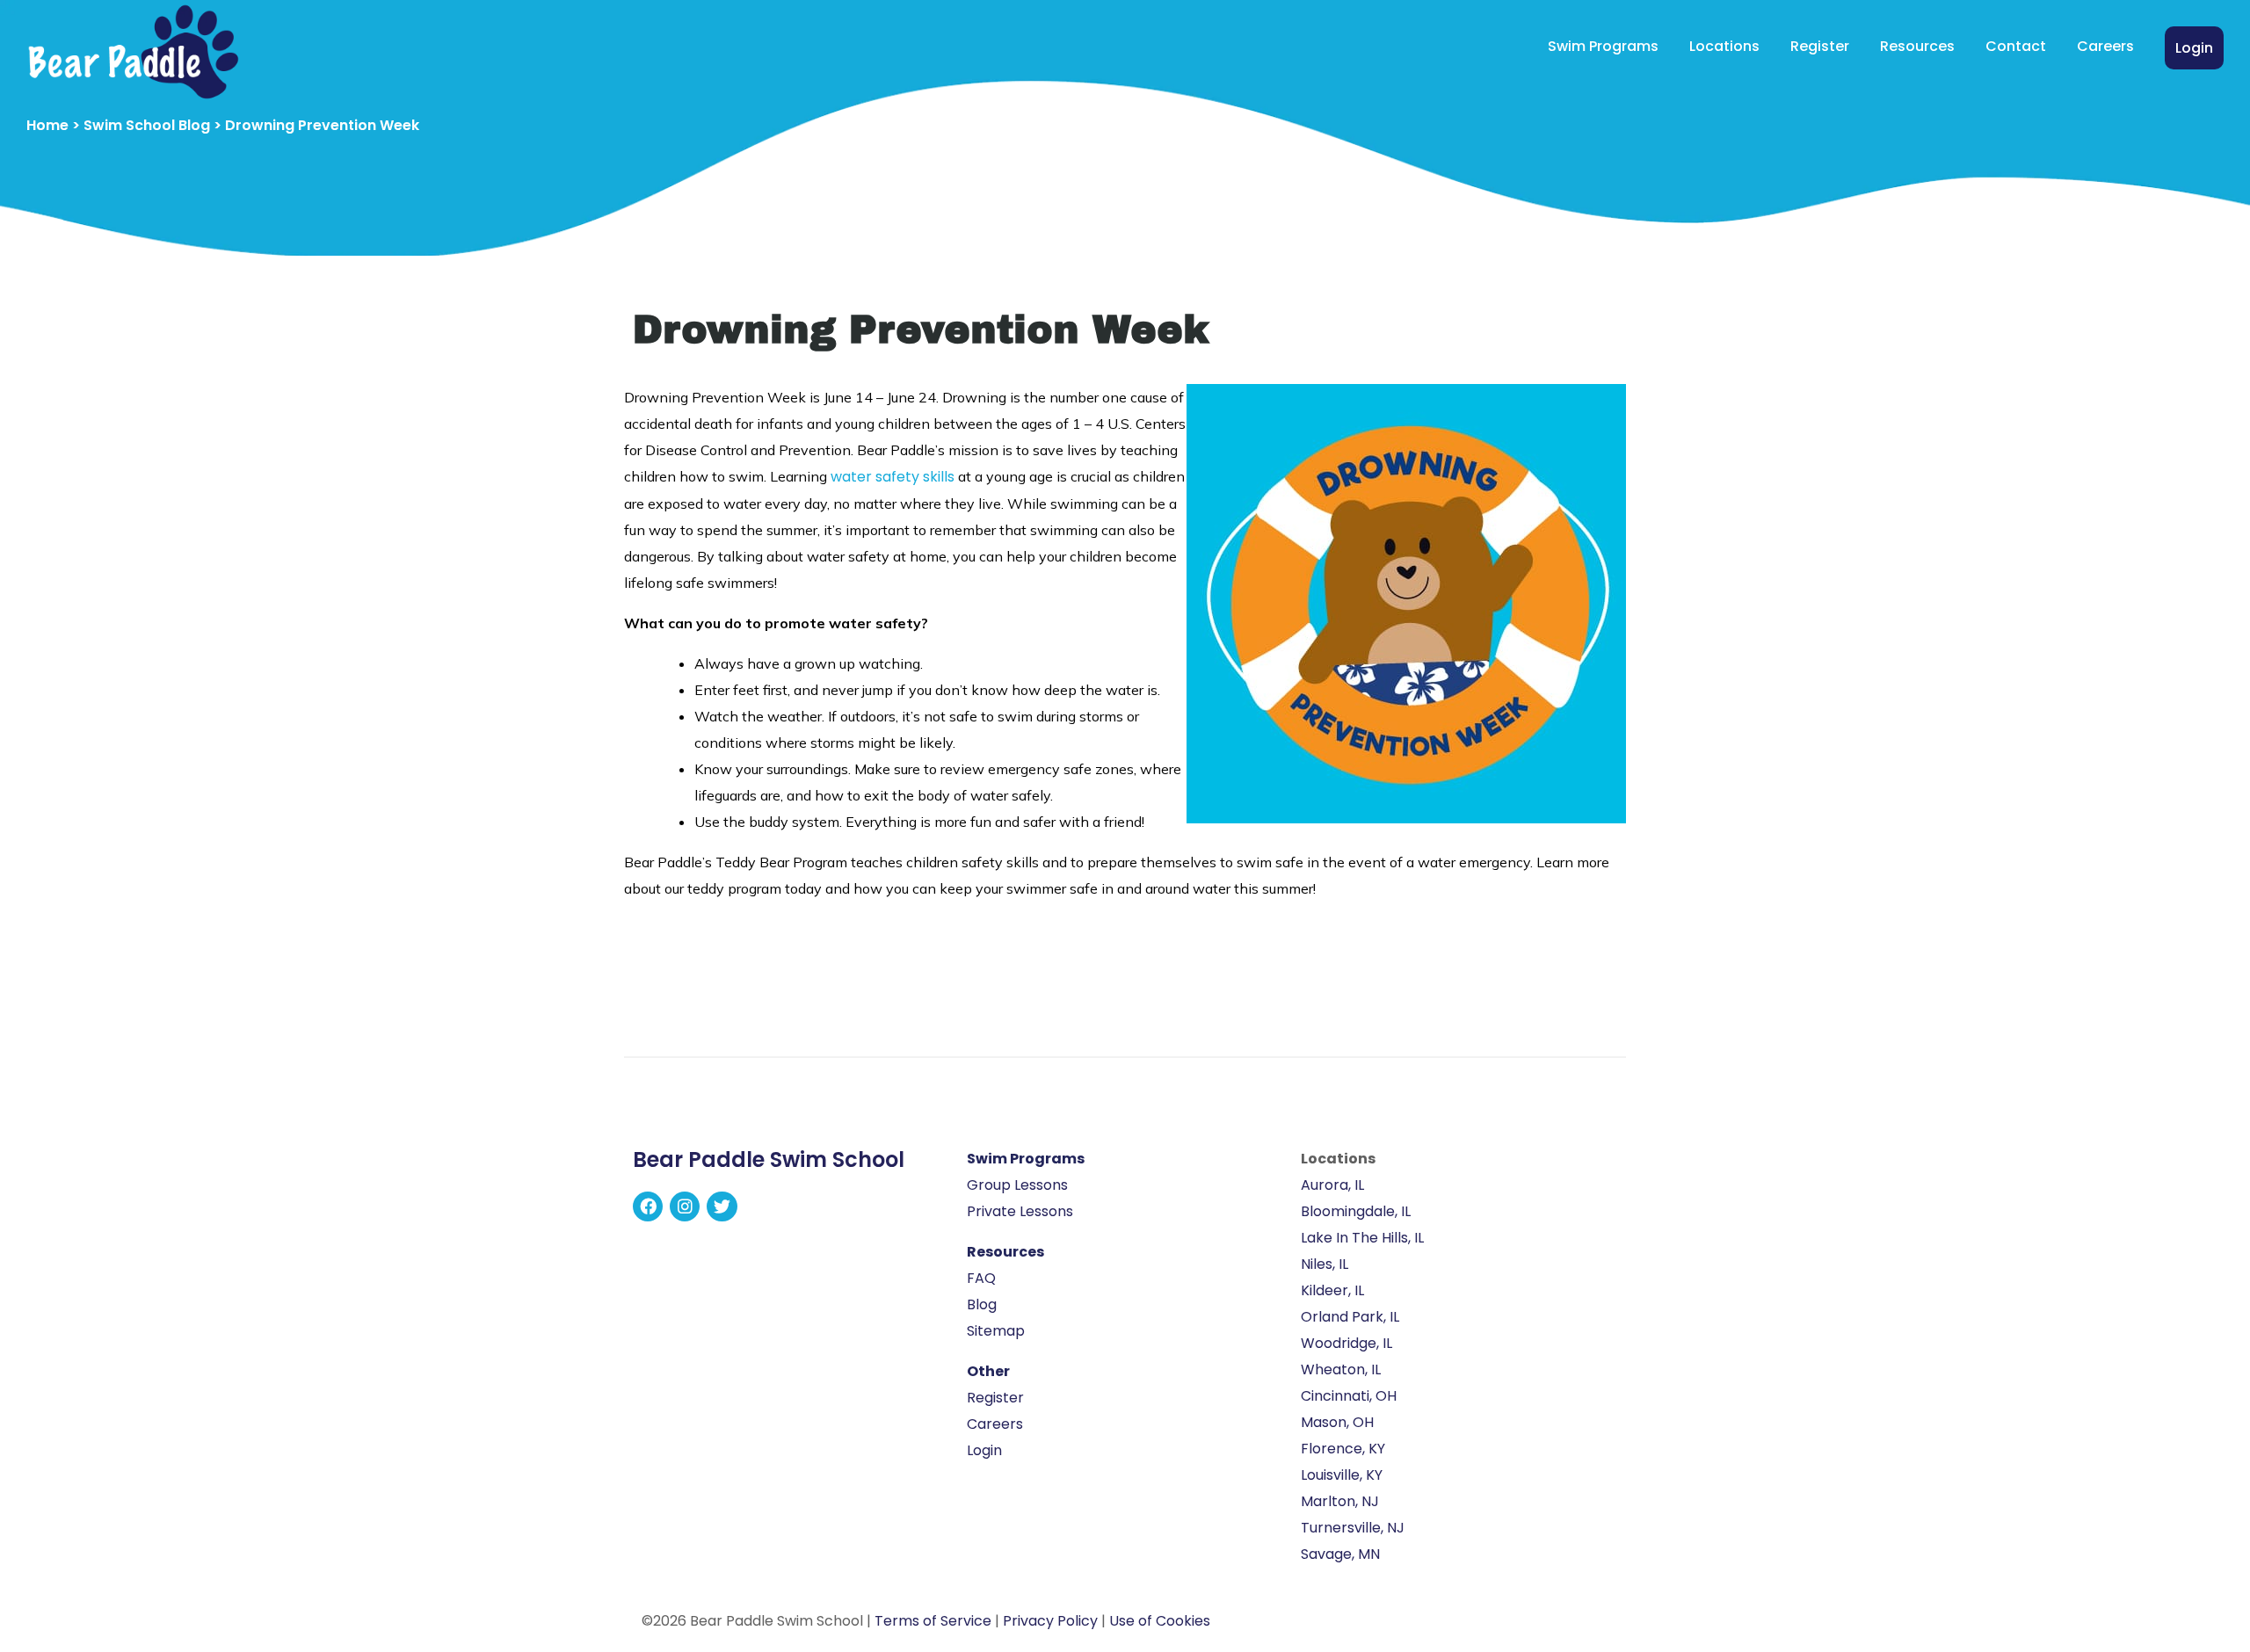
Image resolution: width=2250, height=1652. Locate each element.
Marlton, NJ (1340, 1501)
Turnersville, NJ (1353, 1528)
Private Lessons (1020, 1211)
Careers (2105, 46)
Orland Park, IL (1350, 1317)
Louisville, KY (1342, 1475)
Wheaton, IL (1341, 1369)
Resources (1917, 46)
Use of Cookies (1160, 1621)
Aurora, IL (1332, 1185)
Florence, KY (1343, 1449)
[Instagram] (685, 1206)
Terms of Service (933, 1621)
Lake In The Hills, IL (1362, 1238)
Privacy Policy (1050, 1621)
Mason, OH (1337, 1422)
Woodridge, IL (1346, 1343)
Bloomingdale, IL (1356, 1211)
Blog (982, 1304)
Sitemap (996, 1331)
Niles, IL (1325, 1264)
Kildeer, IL (1332, 1290)
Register (1820, 46)
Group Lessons (1017, 1185)
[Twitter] (722, 1206)
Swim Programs (1603, 46)
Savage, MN (1340, 1554)
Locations (1724, 46)
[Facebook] (648, 1206)
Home (47, 125)
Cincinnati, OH (1349, 1396)
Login (2194, 48)
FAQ (981, 1278)
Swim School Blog (147, 125)
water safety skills (893, 477)
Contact (2016, 46)
